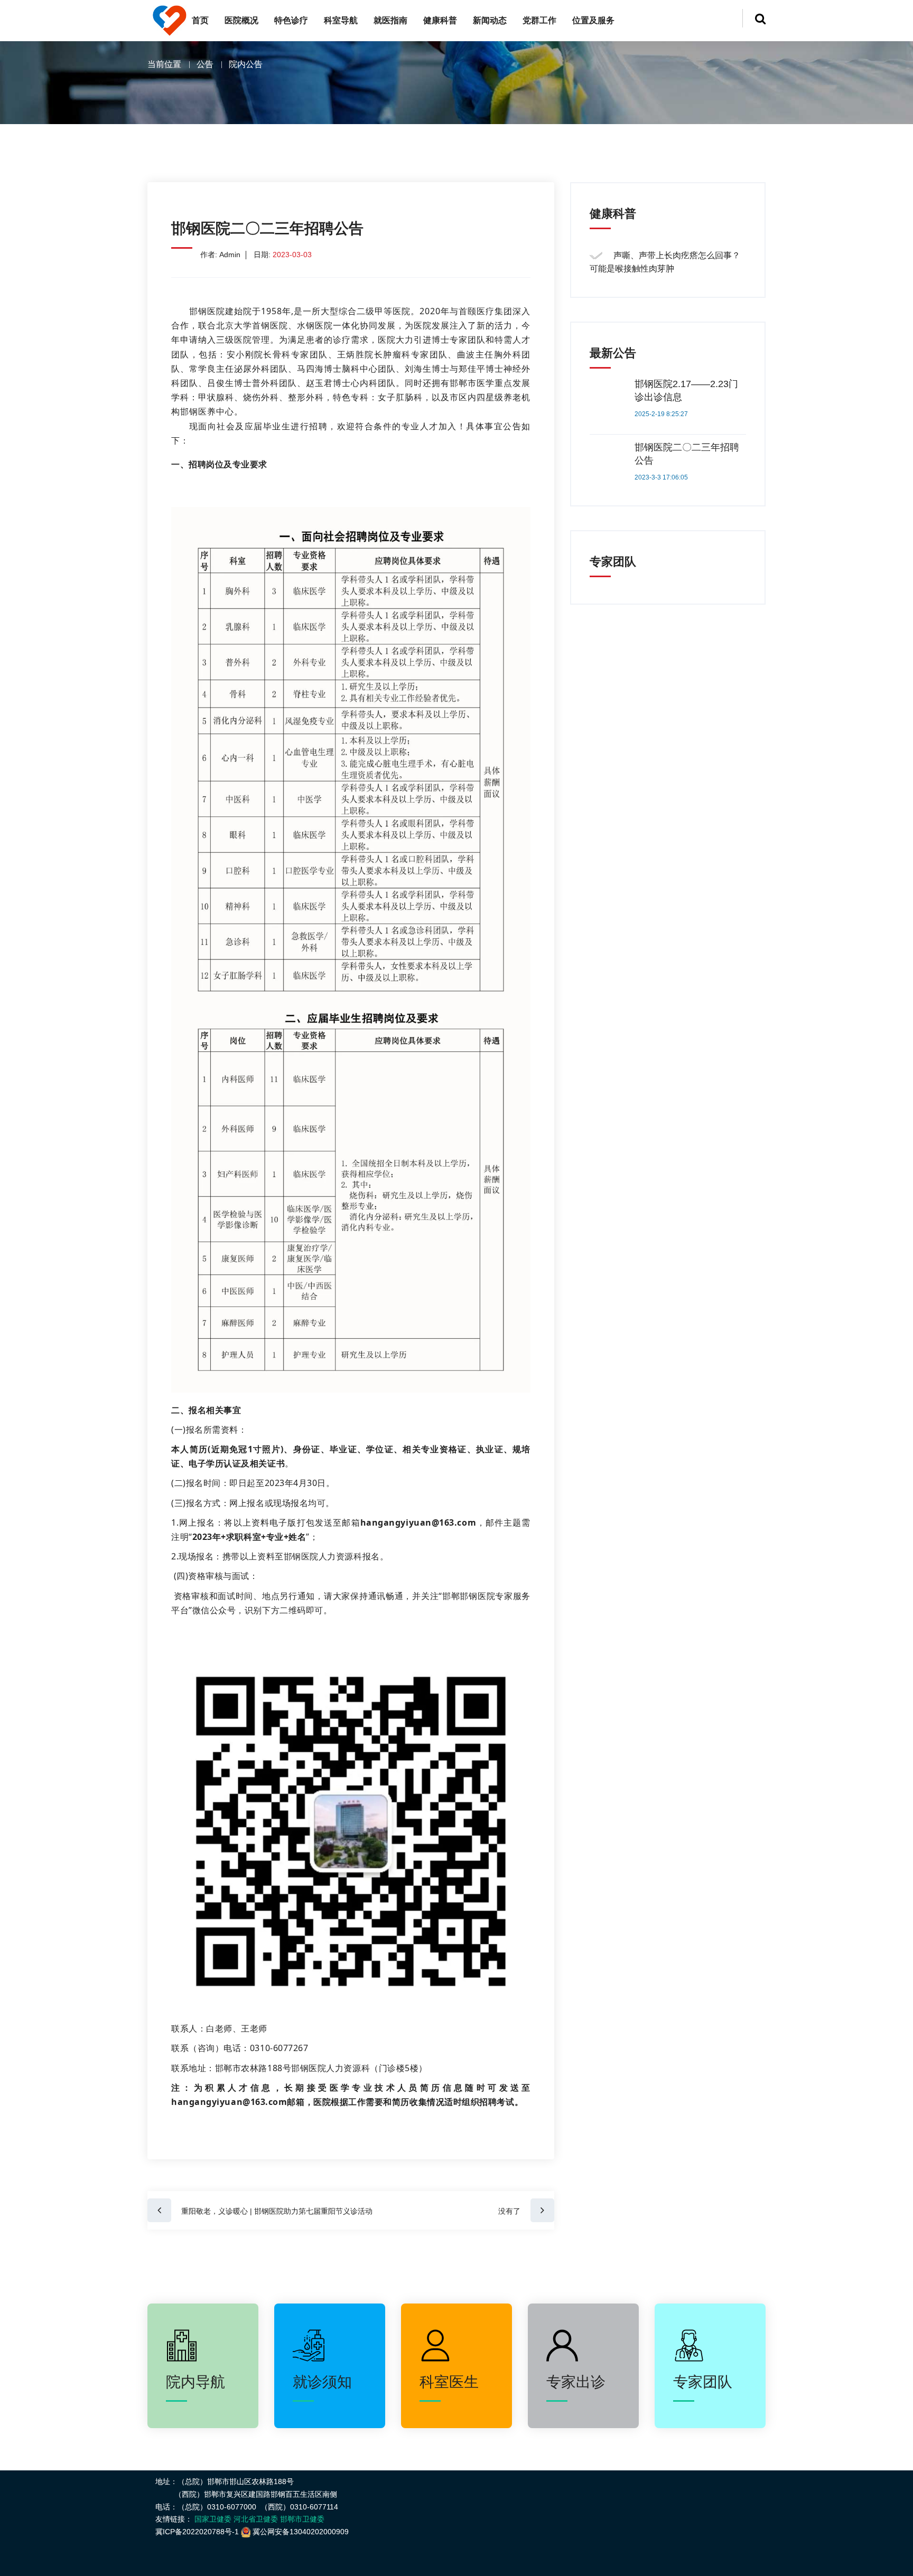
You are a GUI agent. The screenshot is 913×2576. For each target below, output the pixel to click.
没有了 (514, 2211)
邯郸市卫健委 (302, 2519)
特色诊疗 (291, 20)
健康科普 (440, 20)
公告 (205, 64)
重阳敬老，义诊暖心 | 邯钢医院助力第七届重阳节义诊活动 (272, 2211)
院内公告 (246, 64)
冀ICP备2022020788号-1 (197, 2532)
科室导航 (341, 20)
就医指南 (390, 20)
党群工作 (539, 20)
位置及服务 (593, 20)
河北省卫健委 (256, 2519)
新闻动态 (490, 20)
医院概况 (241, 20)
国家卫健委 (213, 2519)
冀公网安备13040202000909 (301, 2532)
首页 (200, 20)
